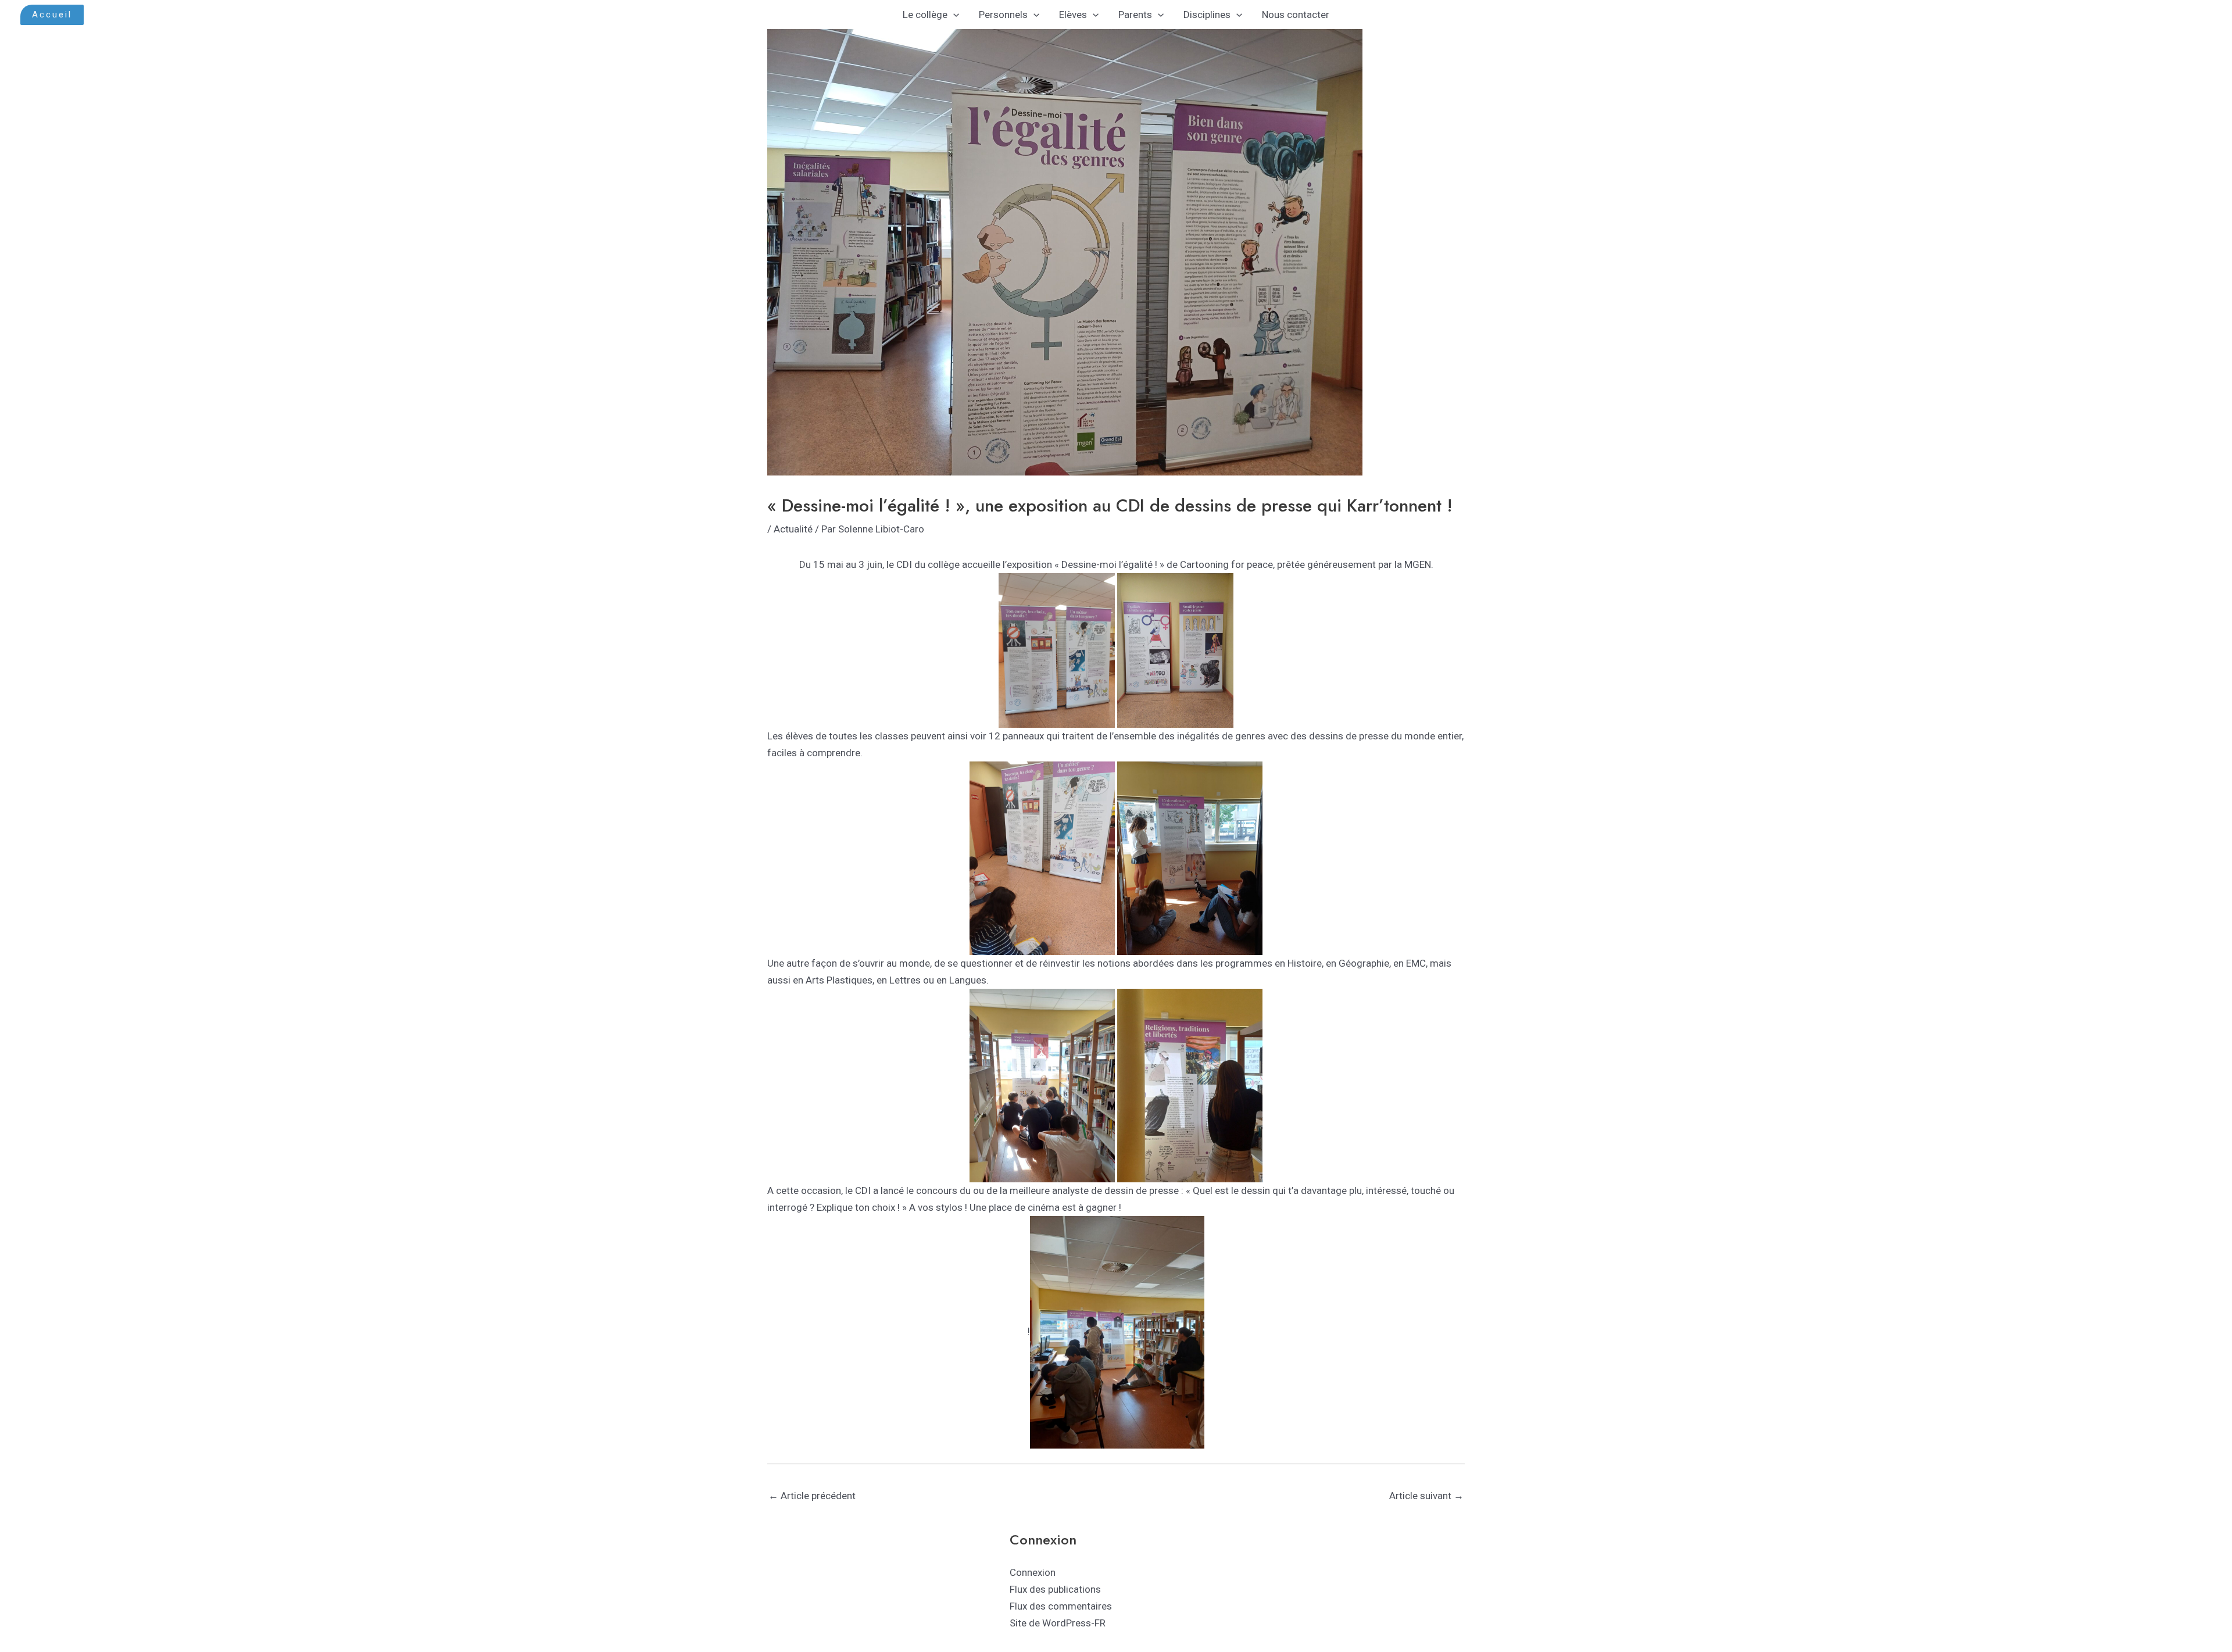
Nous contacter (1296, 15)
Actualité (793, 529)
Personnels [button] (1003, 15)
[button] (52, 15)
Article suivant (1426, 1496)
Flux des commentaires (1061, 1606)
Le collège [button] (925, 15)
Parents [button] (1135, 15)
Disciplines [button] (1207, 15)
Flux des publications (1055, 1589)
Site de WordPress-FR (1058, 1623)
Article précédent (812, 1496)
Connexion (1033, 1572)
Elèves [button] (1073, 15)
